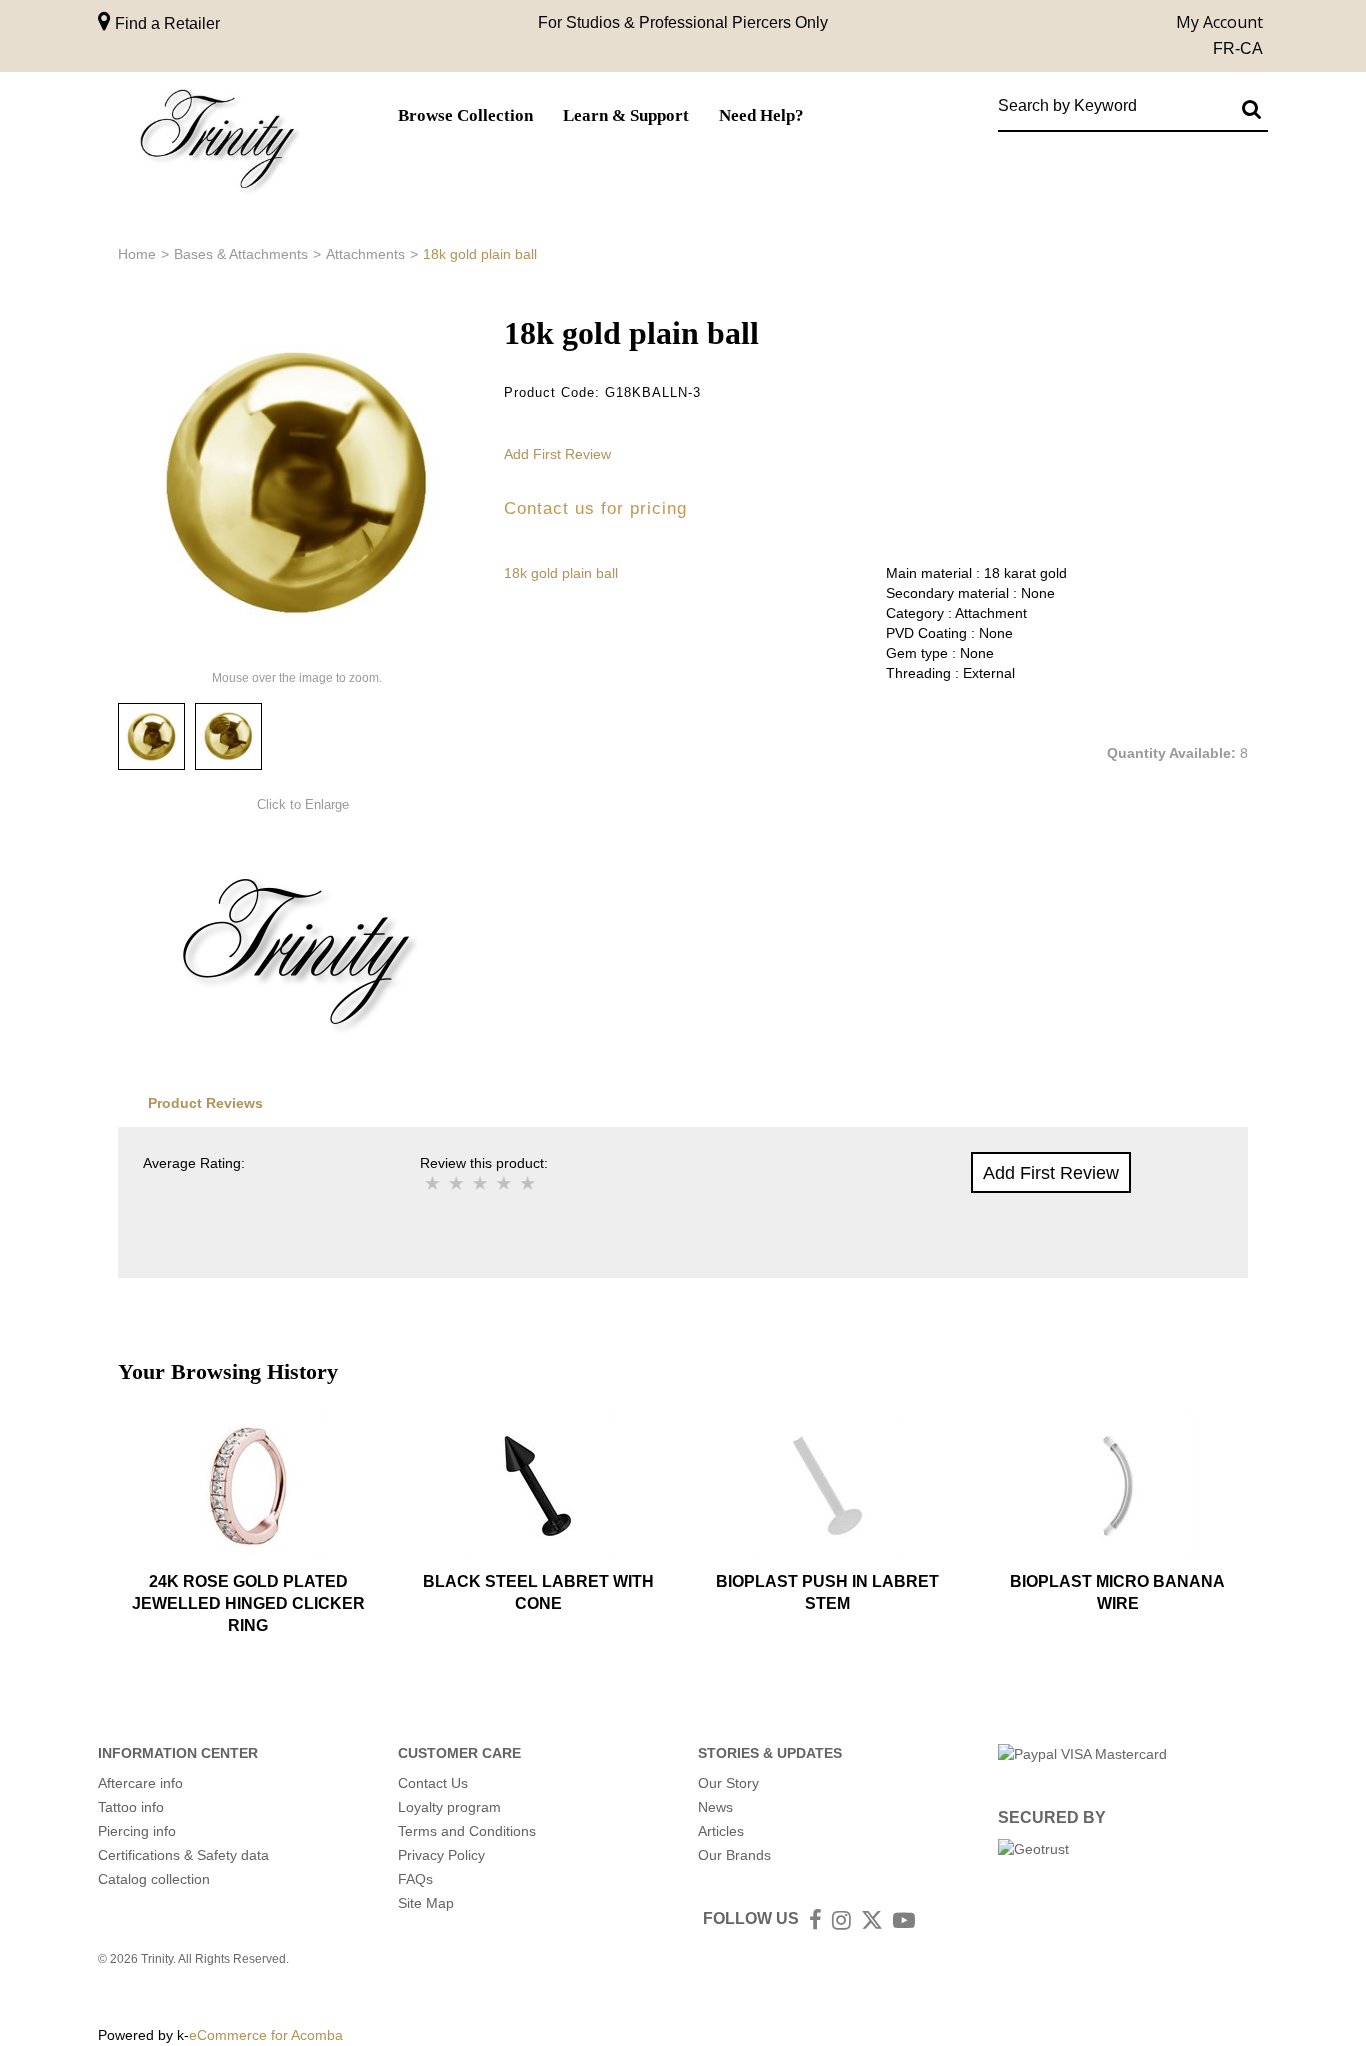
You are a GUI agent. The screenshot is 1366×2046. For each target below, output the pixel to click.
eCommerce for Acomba (266, 2035)
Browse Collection (465, 115)
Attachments (365, 254)
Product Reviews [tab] (205, 1103)
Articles (721, 1831)
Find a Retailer (165, 23)
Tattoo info (131, 1807)
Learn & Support (626, 115)
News (715, 1807)
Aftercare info (140, 1783)
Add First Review (557, 454)
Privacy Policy (441, 1855)
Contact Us (433, 1783)
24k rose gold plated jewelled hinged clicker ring (248, 1604)
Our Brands (734, 1855)
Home (137, 254)
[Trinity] (218, 143)
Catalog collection (154, 1879)
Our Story (728, 1783)
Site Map (426, 1903)
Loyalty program (449, 1807)
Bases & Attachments (241, 254)
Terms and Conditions (467, 1831)
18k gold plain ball (561, 573)
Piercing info (137, 1831)
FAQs (415, 1879)
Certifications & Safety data (183, 1855)
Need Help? (761, 115)
